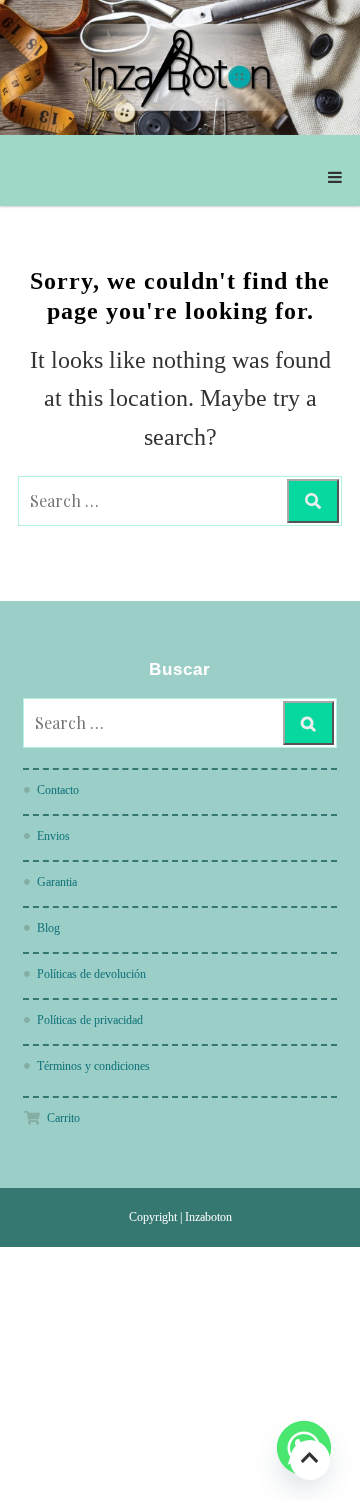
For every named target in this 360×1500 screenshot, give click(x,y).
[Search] (313, 501)
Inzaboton (208, 1217)
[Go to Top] (310, 1459)
